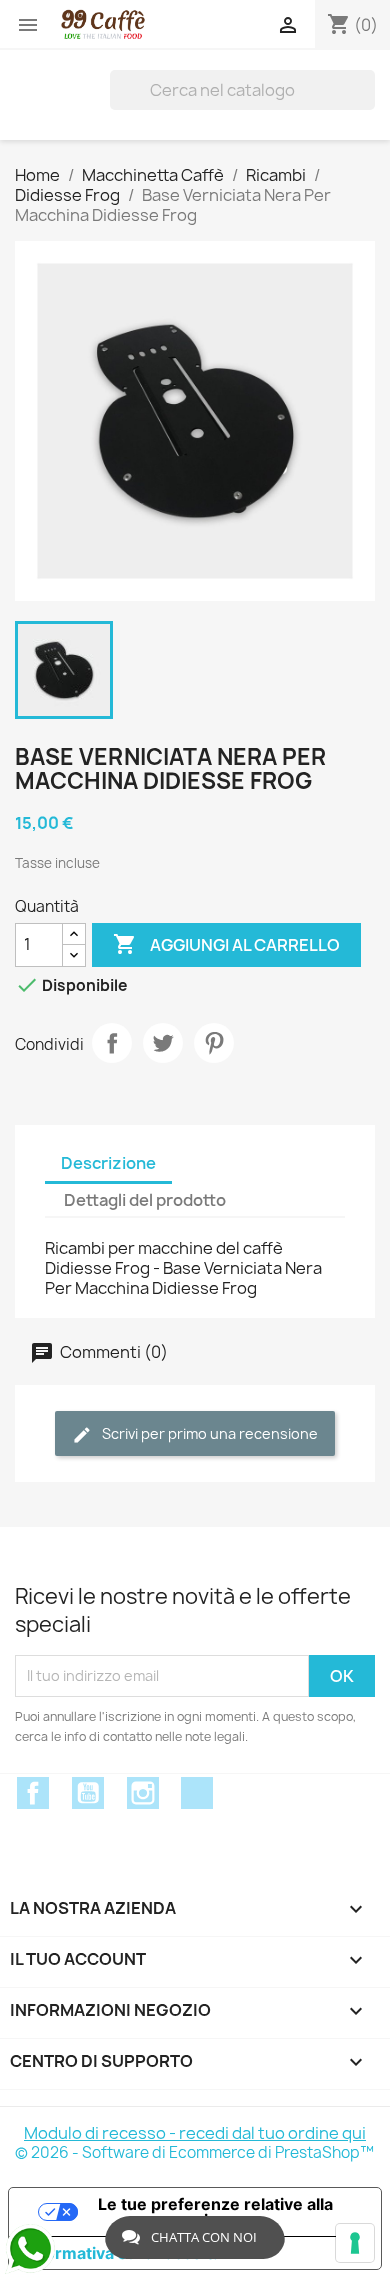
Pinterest (214, 1043)
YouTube (88, 1793)
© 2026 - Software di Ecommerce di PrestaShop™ (194, 2152)
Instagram (143, 1793)
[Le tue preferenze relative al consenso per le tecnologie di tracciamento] (355, 2243)
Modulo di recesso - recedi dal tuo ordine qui (195, 2133)
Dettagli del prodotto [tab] (145, 1200)
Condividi (112, 1043)
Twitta (163, 1043)
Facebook (33, 1793)
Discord (197, 1793)
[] (367, 90)
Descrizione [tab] (108, 1163)
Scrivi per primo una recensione (208, 1433)
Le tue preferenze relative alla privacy (215, 2212)
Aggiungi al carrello (226, 944)
